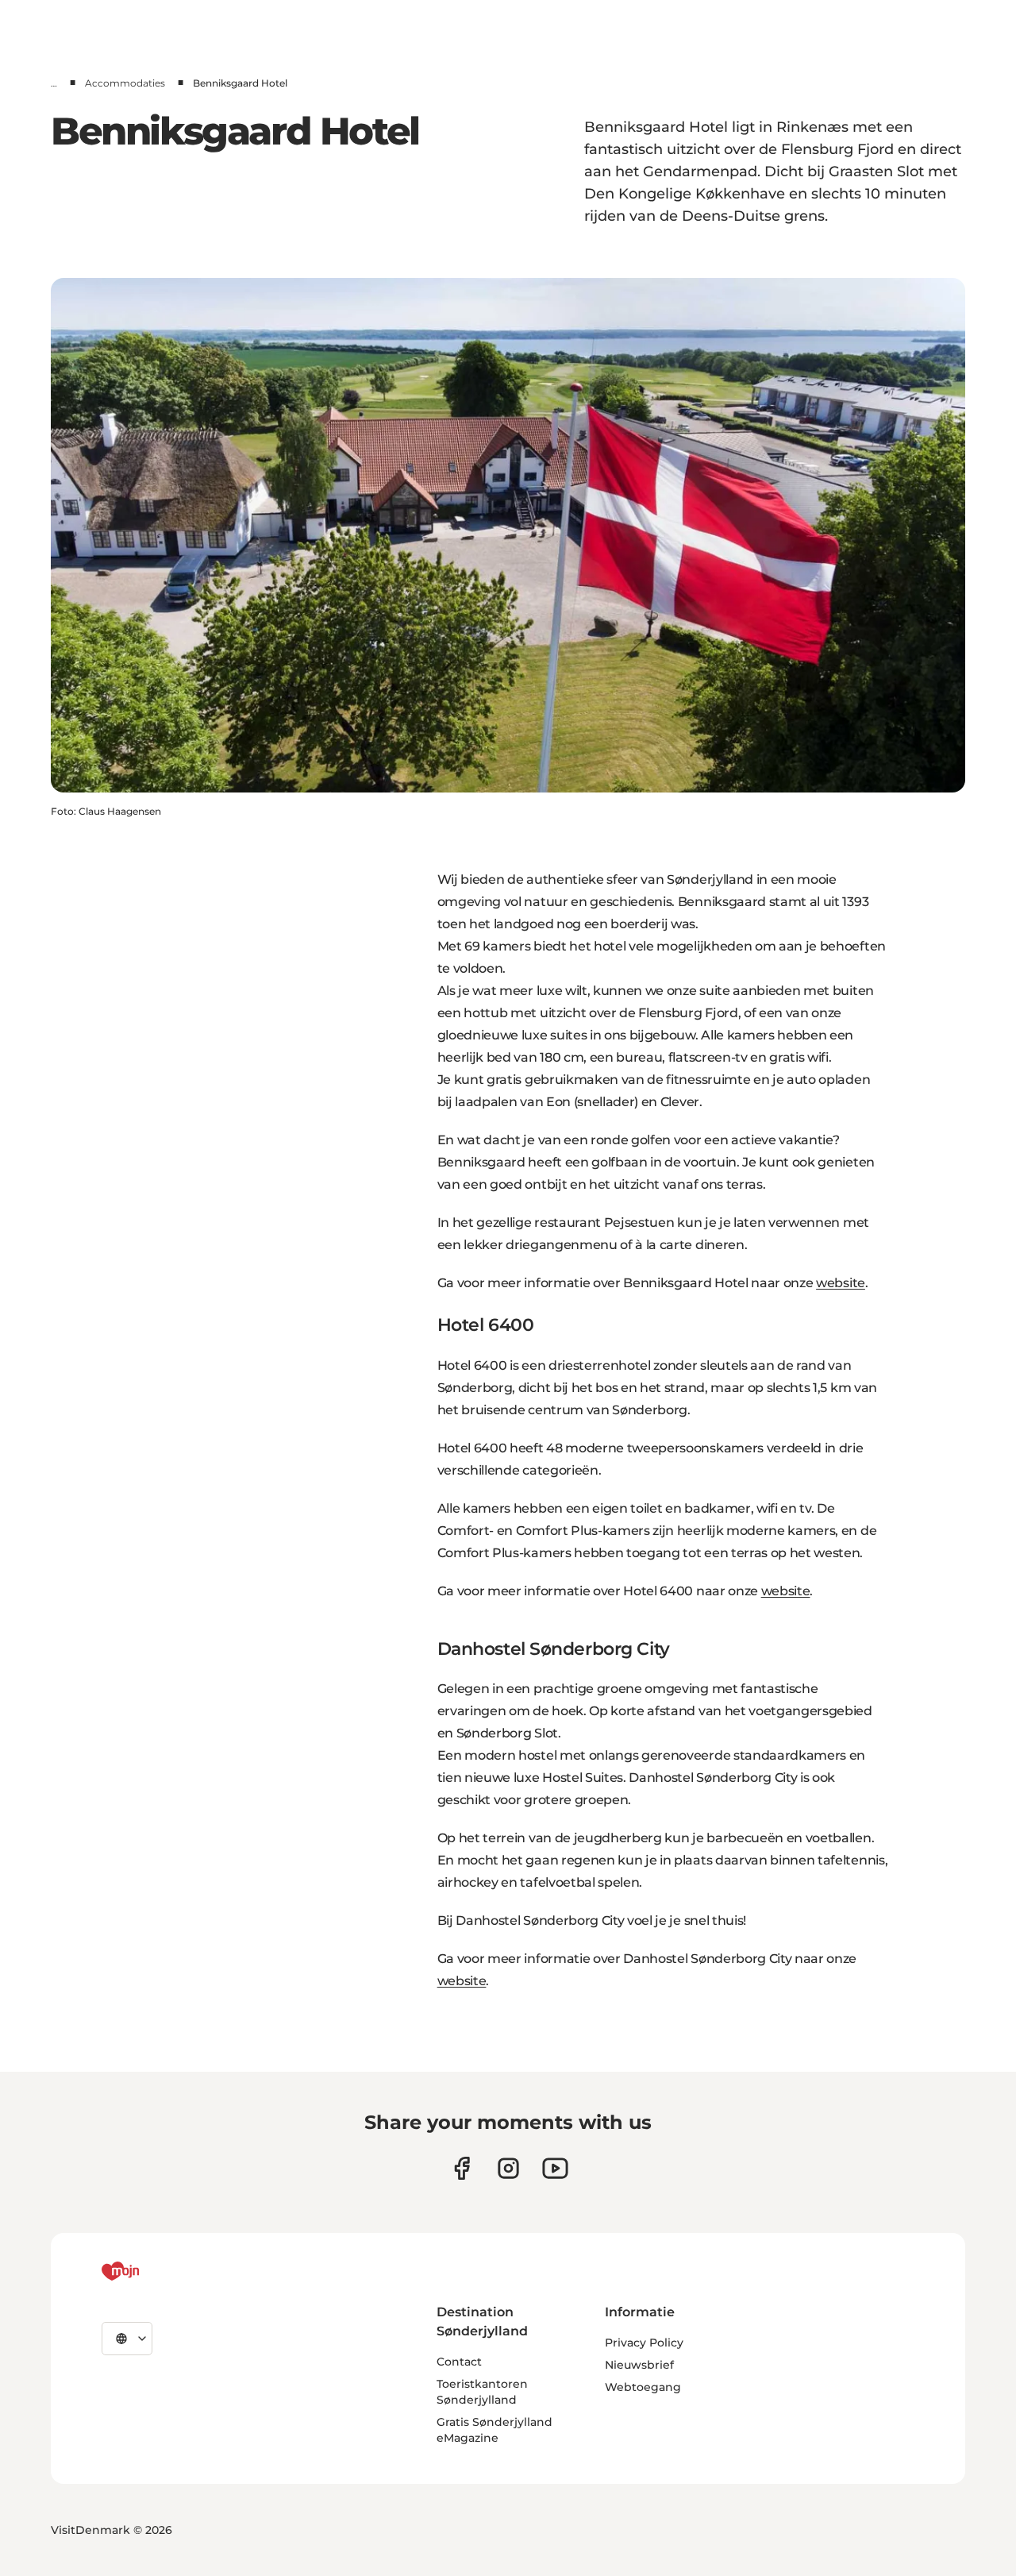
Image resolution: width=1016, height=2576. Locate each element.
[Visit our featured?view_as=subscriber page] (555, 2168)
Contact (459, 2362)
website (841, 1283)
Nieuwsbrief (639, 2365)
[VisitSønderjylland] (150, 2271)
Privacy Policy (644, 2343)
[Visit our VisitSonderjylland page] (462, 2168)
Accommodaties (125, 83)
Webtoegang (643, 2387)
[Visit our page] (508, 2168)
